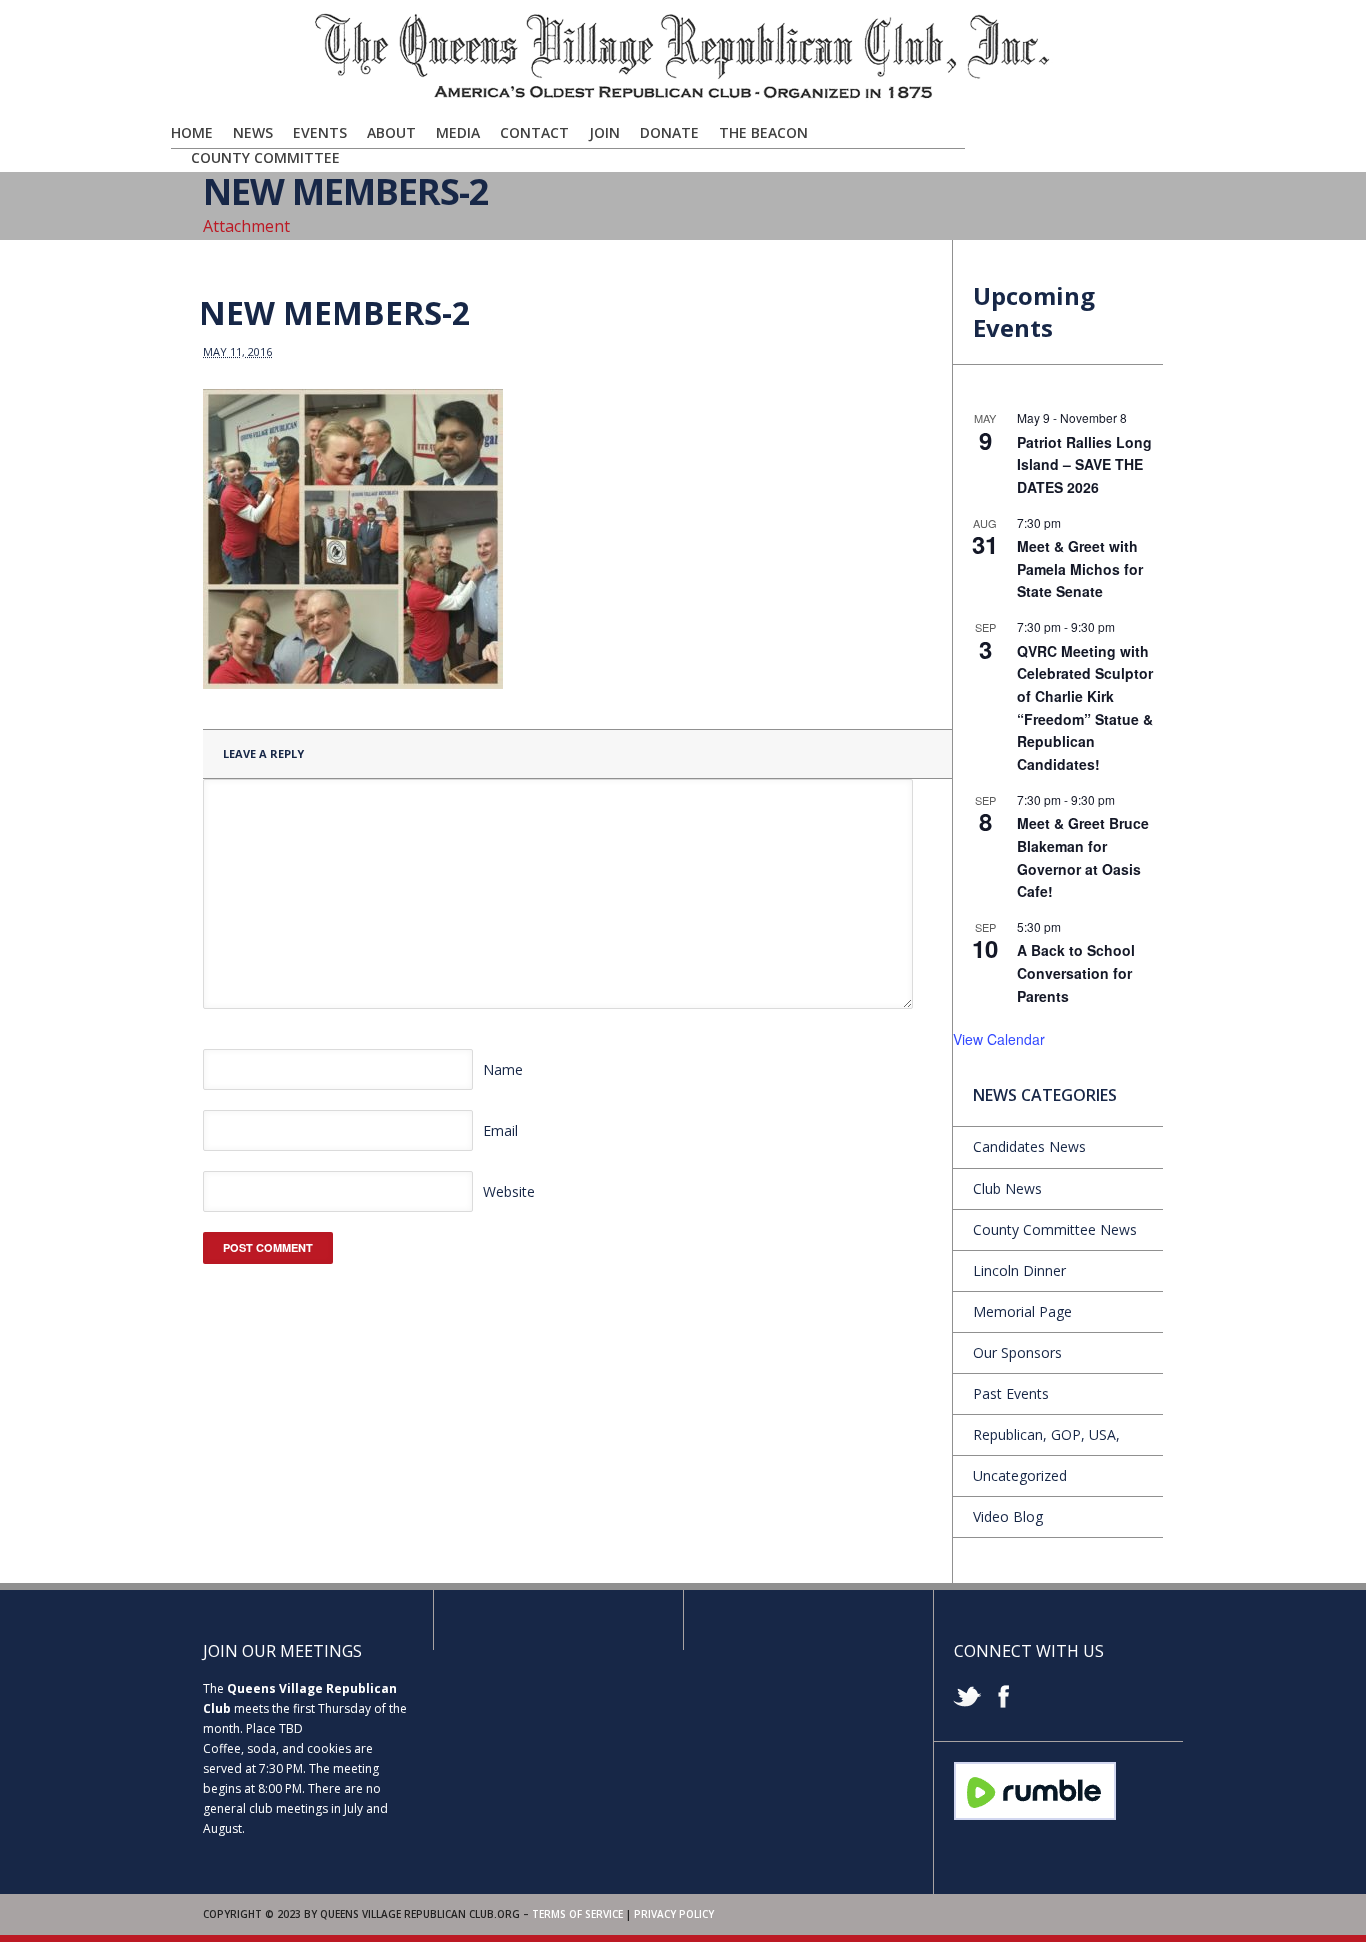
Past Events (1011, 1393)
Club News (1007, 1188)
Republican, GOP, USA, (1046, 1434)
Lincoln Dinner (1019, 1270)
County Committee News (1055, 1229)
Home (192, 132)
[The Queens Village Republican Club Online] (683, 97)
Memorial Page (1022, 1311)
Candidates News (1029, 1146)
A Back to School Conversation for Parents (1076, 972)
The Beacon (763, 132)
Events (320, 132)
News (253, 132)
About (391, 132)
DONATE (669, 132)
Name (503, 1069)
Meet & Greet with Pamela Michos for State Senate (1080, 568)
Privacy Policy (674, 1914)
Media (458, 132)
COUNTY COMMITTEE (265, 157)
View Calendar (999, 1039)
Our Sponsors (1017, 1352)
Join (604, 132)
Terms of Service (577, 1914)
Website (509, 1191)
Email (500, 1130)
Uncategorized (1020, 1475)
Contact (534, 132)
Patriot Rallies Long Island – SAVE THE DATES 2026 (1084, 464)
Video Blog (1008, 1516)
